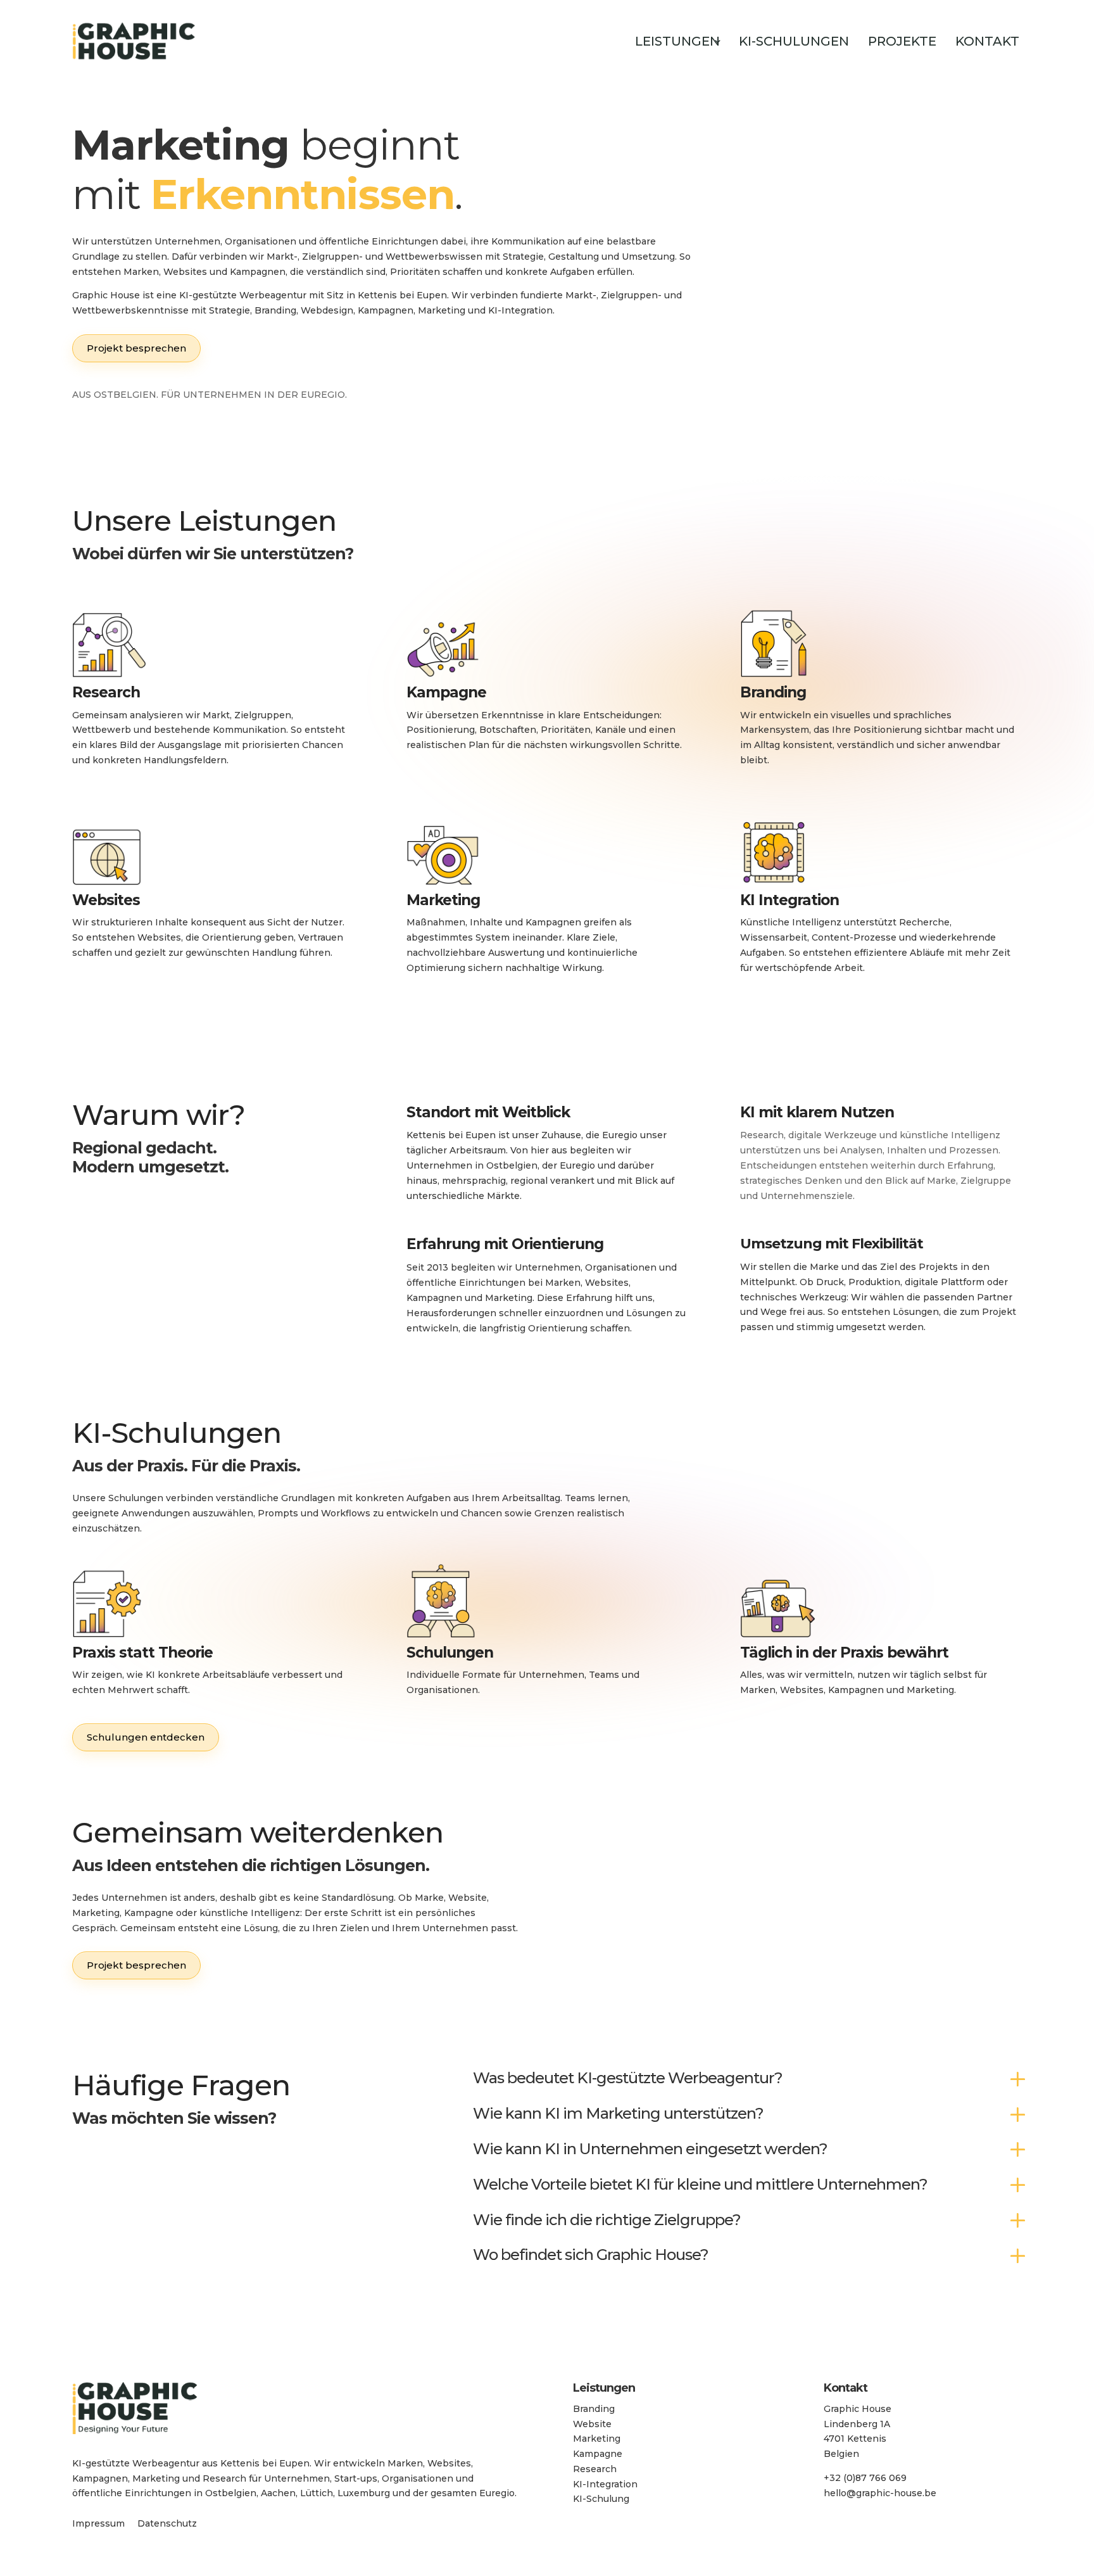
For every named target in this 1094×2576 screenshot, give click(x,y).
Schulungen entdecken (146, 1737)
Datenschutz (167, 2523)
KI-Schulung (601, 2499)
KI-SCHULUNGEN (794, 41)
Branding (594, 2409)
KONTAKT (987, 41)
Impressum (98, 2523)
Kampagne (598, 2454)
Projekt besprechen (136, 348)
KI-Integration (605, 2484)
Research (595, 2469)
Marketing (597, 2439)
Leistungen (677, 41)
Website (592, 2424)
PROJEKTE (902, 41)
